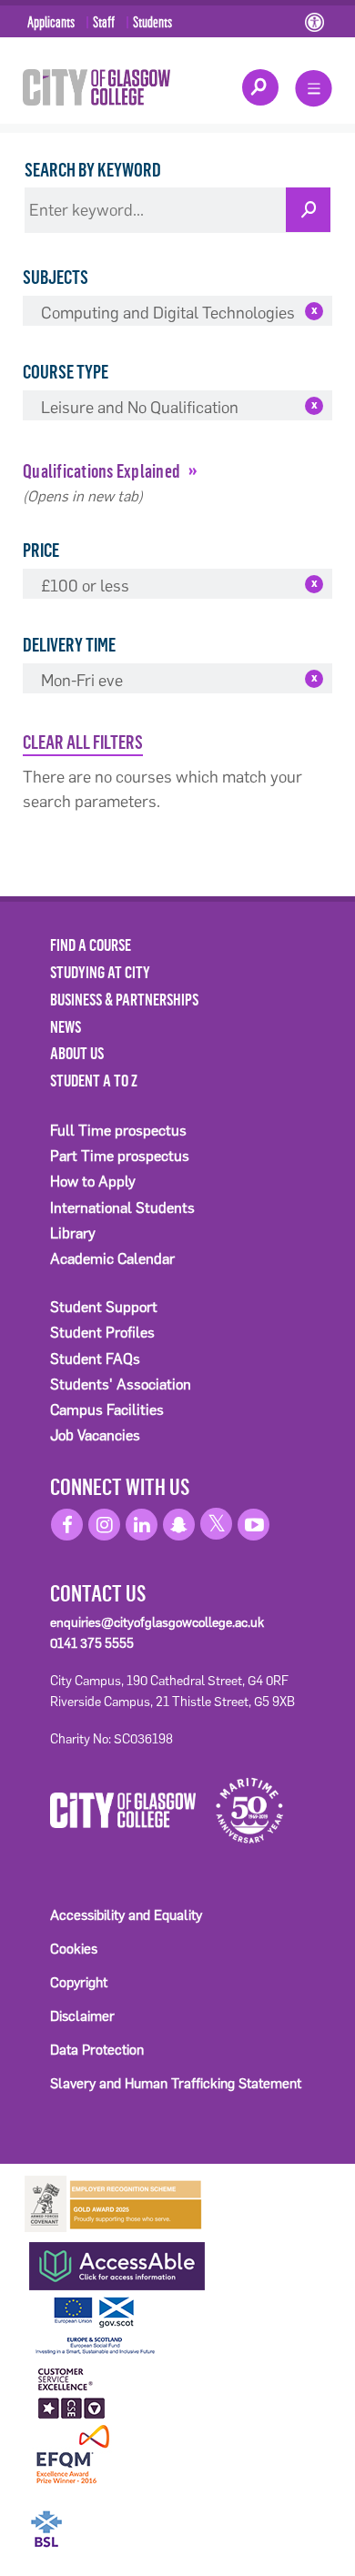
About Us (77, 1053)
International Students (122, 1208)
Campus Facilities (107, 1410)
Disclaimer (82, 2016)
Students (152, 22)
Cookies (74, 1949)
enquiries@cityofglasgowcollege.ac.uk (157, 1622)
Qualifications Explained (101, 470)
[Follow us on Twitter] (216, 1524)
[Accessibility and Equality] (316, 25)
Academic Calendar (112, 1259)
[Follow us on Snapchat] (179, 1525)
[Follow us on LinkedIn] (142, 1525)
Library (73, 1233)
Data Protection (97, 2050)
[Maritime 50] (243, 1809)
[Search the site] (260, 87)
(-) (314, 311)
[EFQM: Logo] (72, 2455)
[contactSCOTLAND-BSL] (114, 2517)
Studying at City (100, 972)
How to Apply (93, 1182)
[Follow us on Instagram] (104, 1525)
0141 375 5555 (92, 1643)
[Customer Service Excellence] (72, 2390)
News (66, 1026)
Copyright (79, 1982)
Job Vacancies (95, 1435)
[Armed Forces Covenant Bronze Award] (114, 2202)
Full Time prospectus (118, 1131)
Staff (104, 22)
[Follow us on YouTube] (254, 1525)
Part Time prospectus (120, 1156)
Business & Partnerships (124, 999)
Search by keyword (93, 170)
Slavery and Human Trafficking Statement (176, 2083)
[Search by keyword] (308, 210)
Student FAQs (95, 1359)
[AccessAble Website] (114, 2262)
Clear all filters (83, 742)
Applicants (51, 22)
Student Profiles (102, 1333)
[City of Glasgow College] (96, 86)
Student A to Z (94, 1080)
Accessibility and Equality (126, 1915)
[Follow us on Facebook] (67, 1525)
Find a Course (91, 945)
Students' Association (121, 1384)
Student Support (104, 1307)
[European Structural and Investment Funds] (114, 2323)
